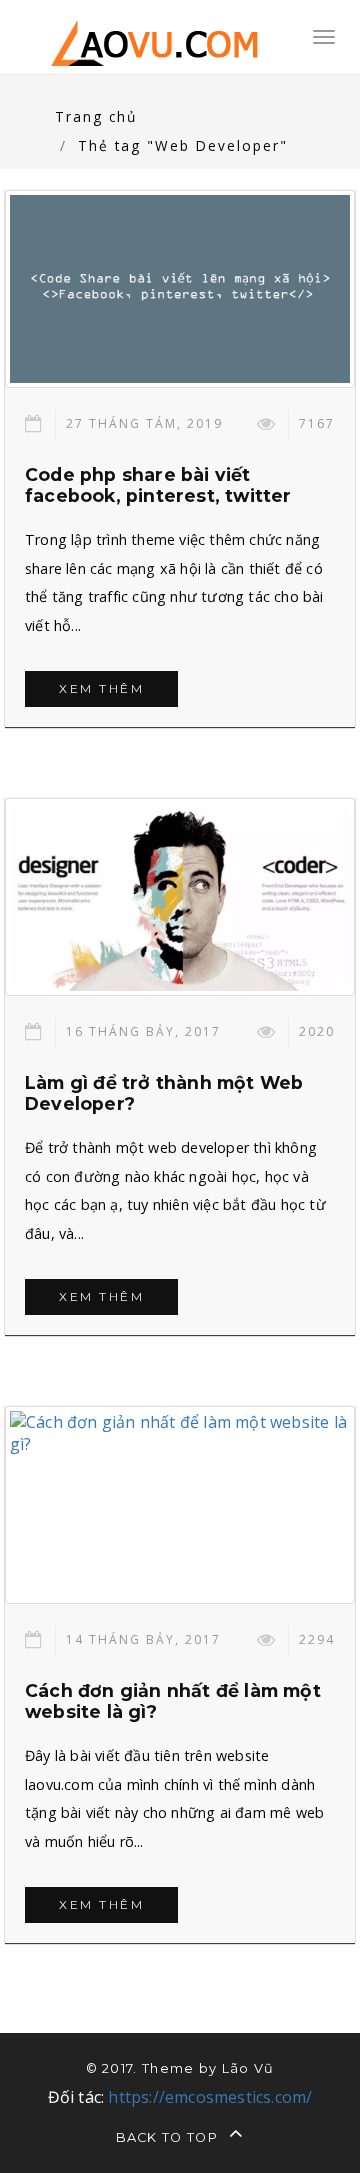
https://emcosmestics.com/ (210, 2097)
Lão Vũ (248, 2068)
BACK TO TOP (169, 2137)
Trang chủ (96, 116)
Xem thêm (101, 688)
